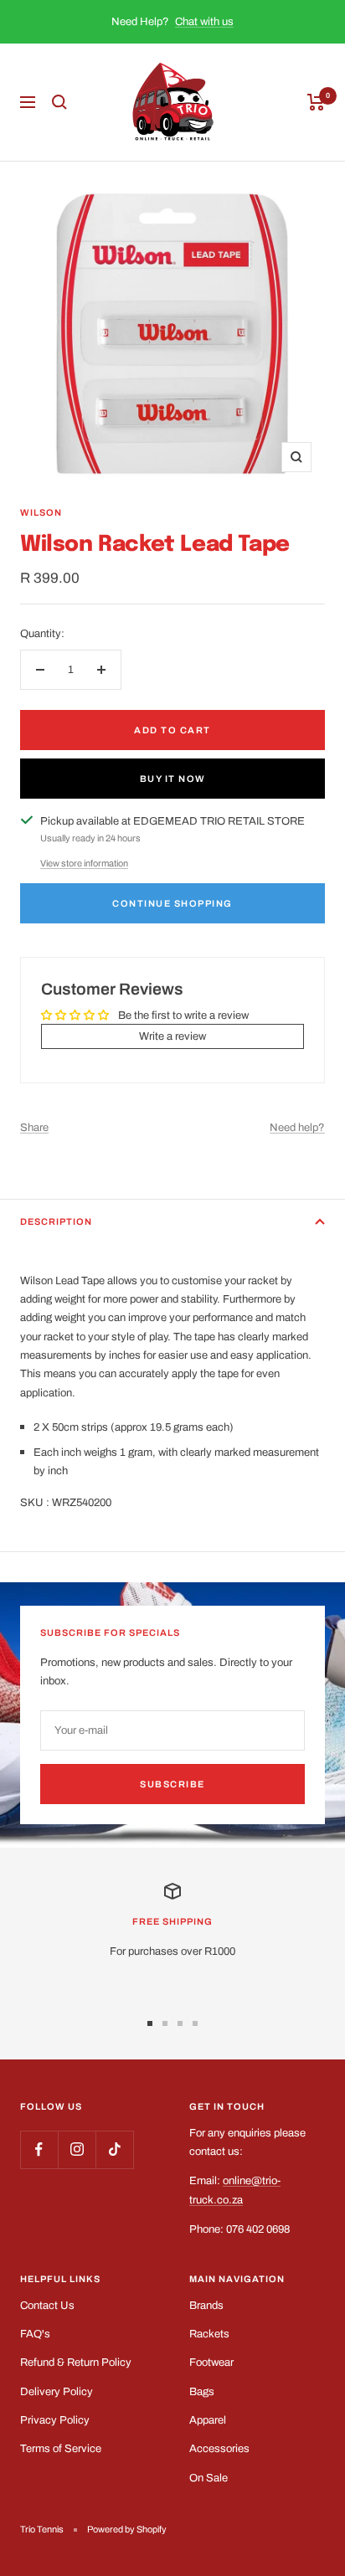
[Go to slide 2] (165, 2023)
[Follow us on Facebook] (39, 2149)
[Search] (59, 102)
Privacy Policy (55, 2420)
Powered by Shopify (127, 2529)
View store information (84, 863)
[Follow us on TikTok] (114, 2149)
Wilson (41, 512)
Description (56, 1221)
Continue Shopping (172, 903)
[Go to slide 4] (195, 2023)
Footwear (211, 2363)
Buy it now (173, 779)
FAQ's (35, 2334)
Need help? (297, 1128)
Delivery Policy (57, 2392)
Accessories (219, 2449)
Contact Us (47, 2306)
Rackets (209, 2334)
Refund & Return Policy (76, 2363)
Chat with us (204, 22)
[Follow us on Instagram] (77, 2149)
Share (34, 1128)
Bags (202, 2392)
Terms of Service (61, 2449)
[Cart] (316, 102)
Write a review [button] (172, 1036)
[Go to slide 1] (150, 2023)
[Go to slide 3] (180, 2023)
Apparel (208, 2420)
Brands (206, 2306)
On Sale (209, 2478)
